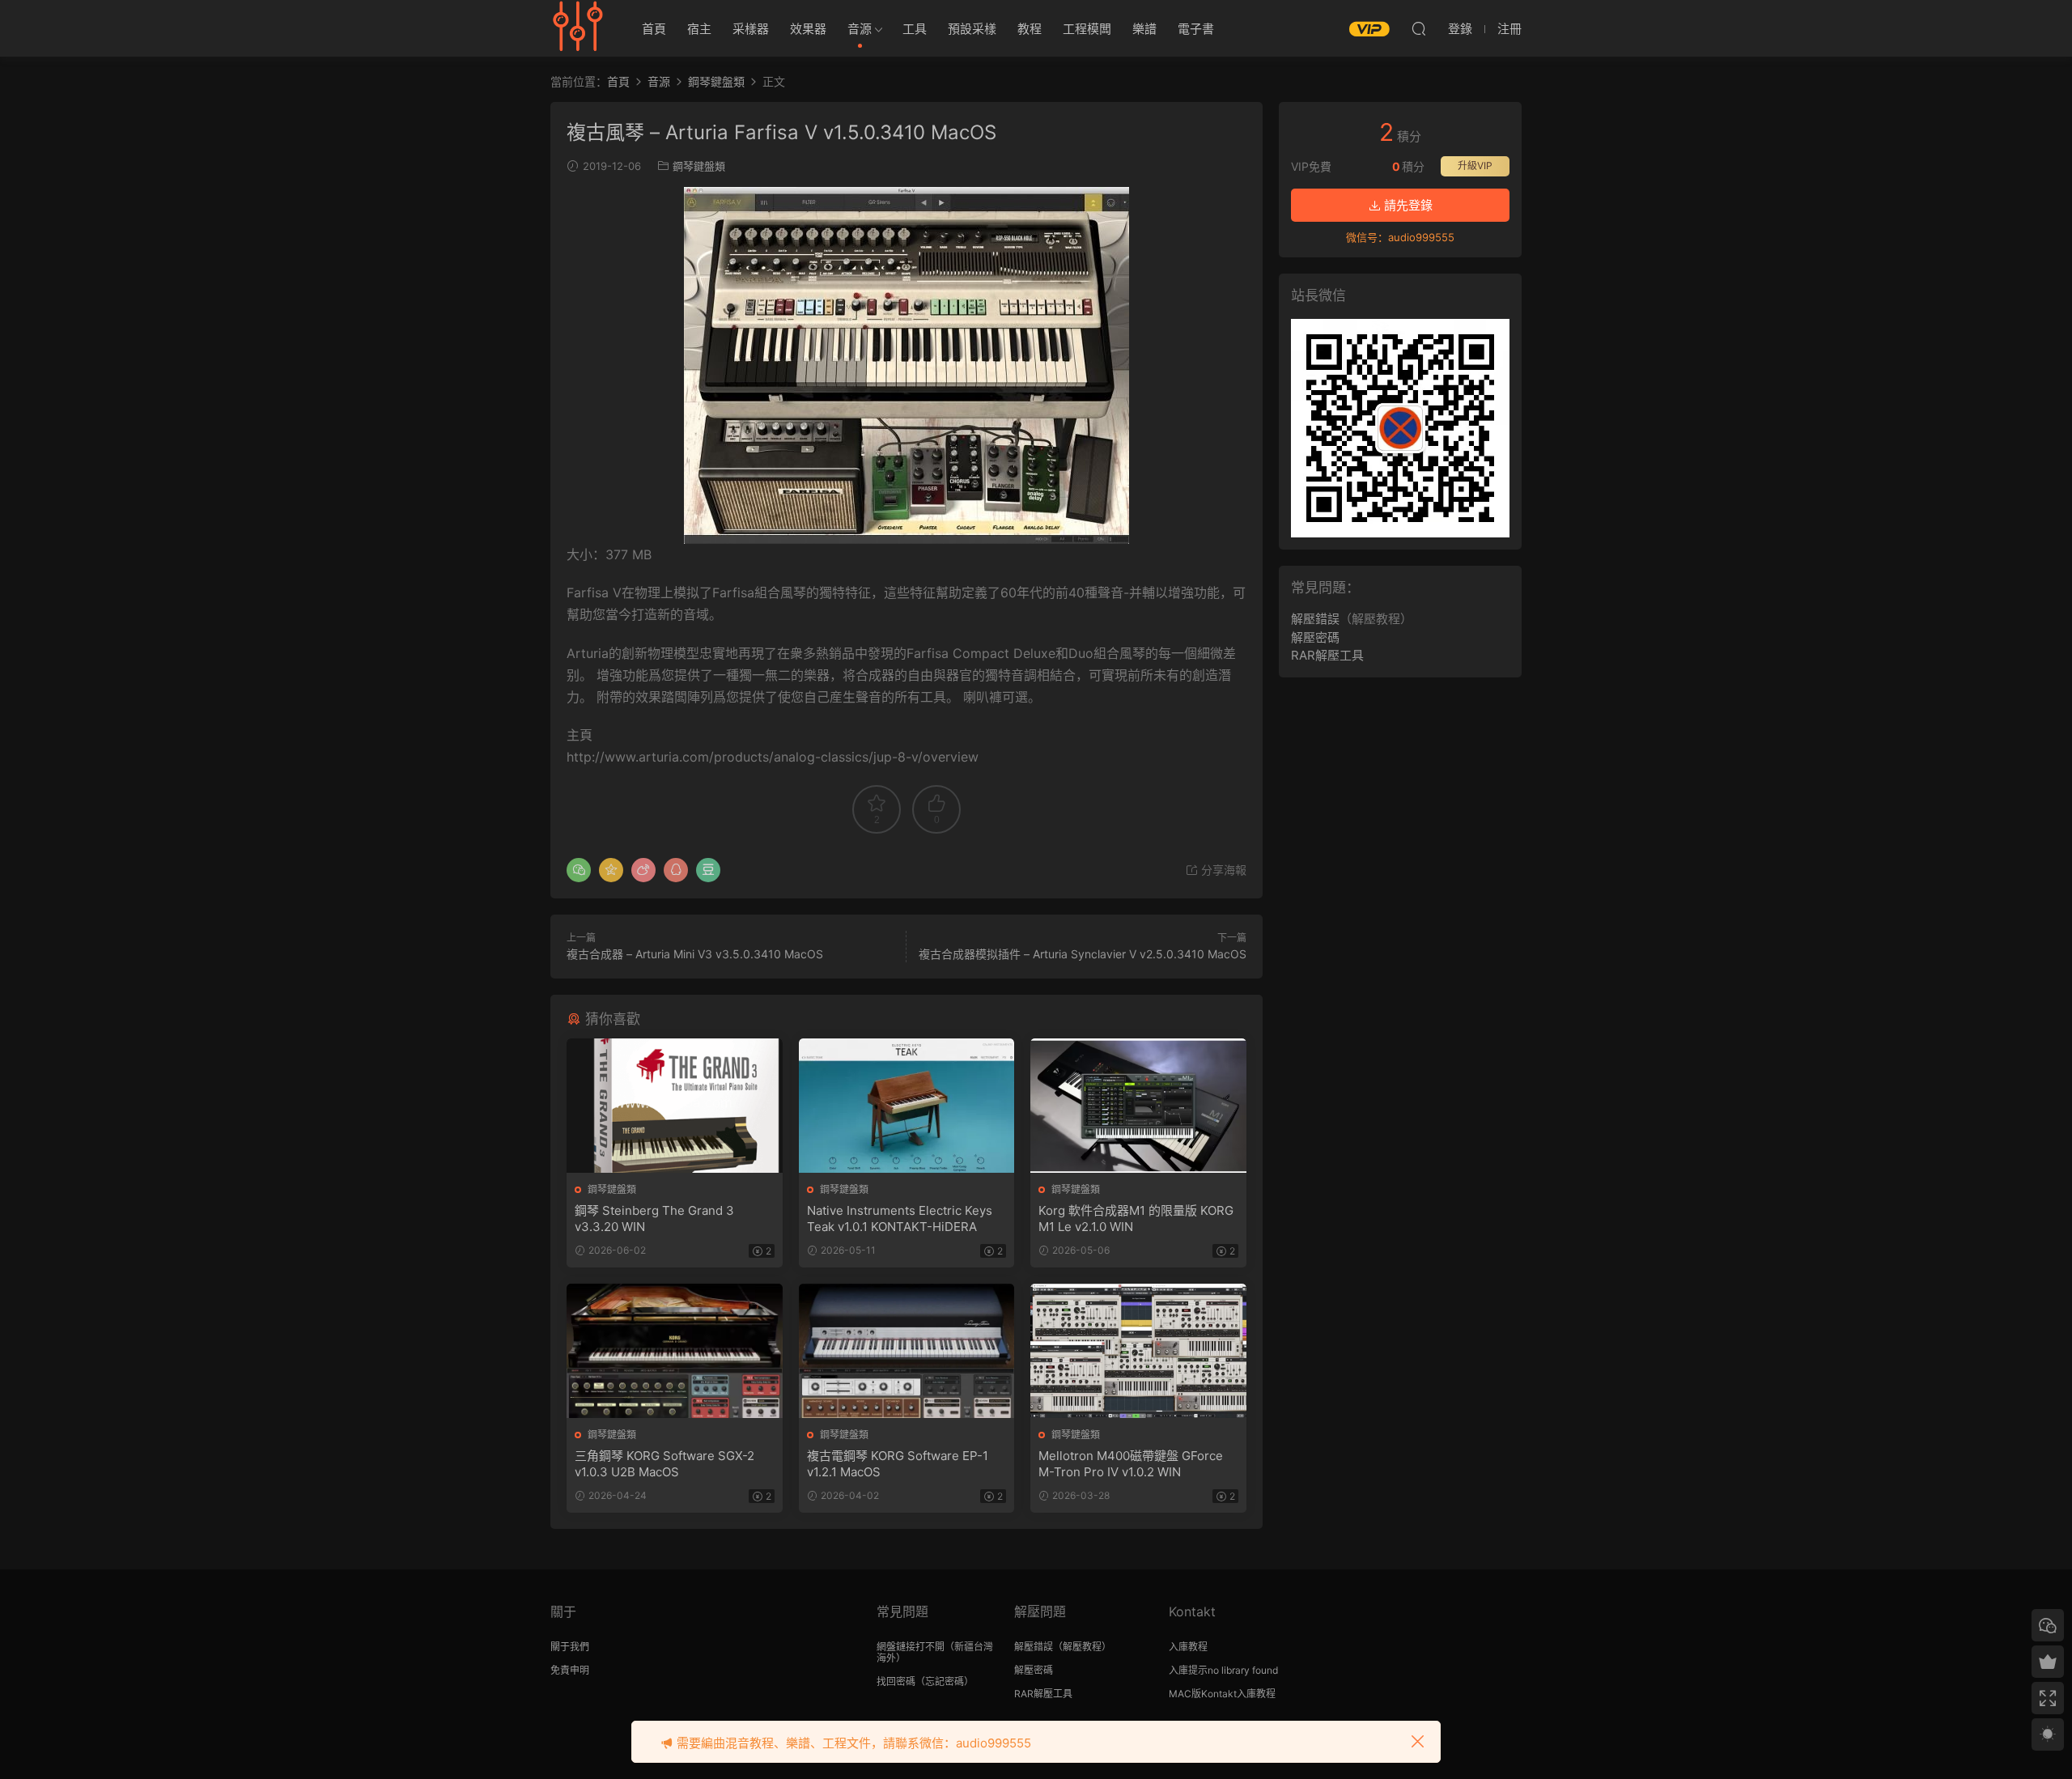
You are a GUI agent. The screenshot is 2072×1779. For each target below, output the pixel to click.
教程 (1030, 29)
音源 (860, 29)
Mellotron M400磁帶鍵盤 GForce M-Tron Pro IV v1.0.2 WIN (1131, 1464)
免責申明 (570, 1670)
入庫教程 (1188, 1647)
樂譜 (1144, 29)
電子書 (1196, 29)
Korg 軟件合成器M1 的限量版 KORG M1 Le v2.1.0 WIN (1136, 1219)
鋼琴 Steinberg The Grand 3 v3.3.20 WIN (654, 1219)
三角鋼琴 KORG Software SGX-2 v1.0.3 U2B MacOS (664, 1464)
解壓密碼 (1315, 637)
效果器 (808, 29)
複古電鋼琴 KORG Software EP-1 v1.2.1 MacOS (898, 1464)
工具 (915, 29)
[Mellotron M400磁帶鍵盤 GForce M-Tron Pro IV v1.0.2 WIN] (1138, 1351)
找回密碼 (896, 1681)
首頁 (654, 29)
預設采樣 (972, 29)
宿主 (699, 29)
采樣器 (751, 29)
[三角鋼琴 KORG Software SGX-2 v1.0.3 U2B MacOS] (675, 1351)
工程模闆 (1087, 29)
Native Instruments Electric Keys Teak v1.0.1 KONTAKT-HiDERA (900, 1219)
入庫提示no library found (1223, 1670)
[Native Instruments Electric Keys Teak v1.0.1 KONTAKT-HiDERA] (907, 1106)
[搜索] (1419, 28)
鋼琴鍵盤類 (699, 166)
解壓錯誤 (1315, 619)
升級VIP (1475, 166)
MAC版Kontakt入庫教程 (1222, 1694)
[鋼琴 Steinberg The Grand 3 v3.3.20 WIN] (675, 1106)
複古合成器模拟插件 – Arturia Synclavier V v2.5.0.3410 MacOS (1083, 954)
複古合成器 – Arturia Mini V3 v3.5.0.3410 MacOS (695, 954)
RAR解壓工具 (1327, 655)
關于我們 (570, 1647)
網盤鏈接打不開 (911, 1647)
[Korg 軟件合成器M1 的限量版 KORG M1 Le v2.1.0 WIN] (1138, 1106)
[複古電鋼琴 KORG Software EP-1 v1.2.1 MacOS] (907, 1351)
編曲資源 (579, 28)
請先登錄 (1407, 205)
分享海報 (1222, 870)
